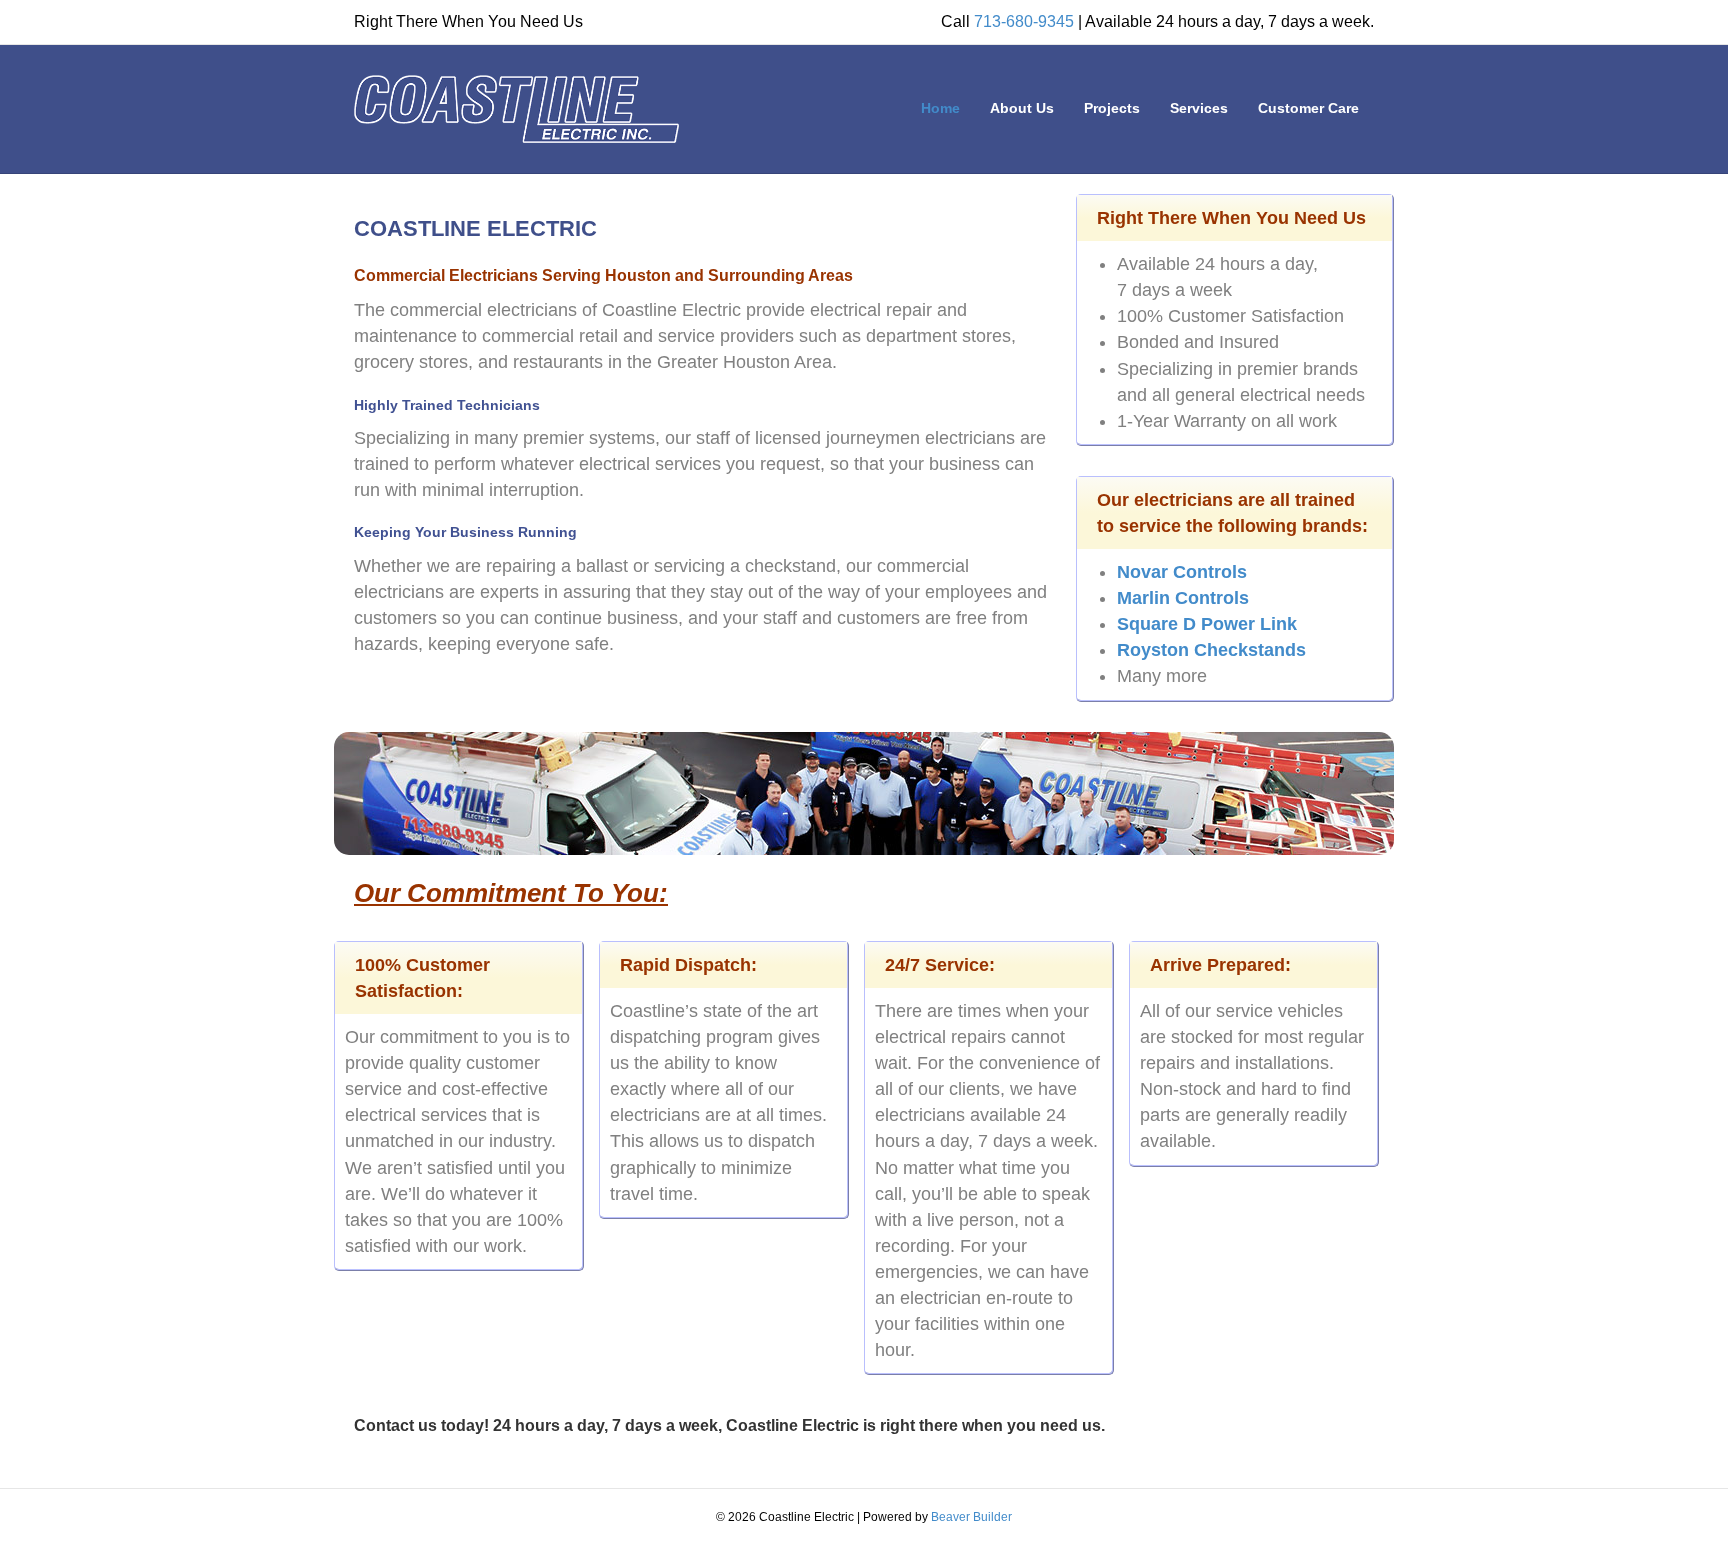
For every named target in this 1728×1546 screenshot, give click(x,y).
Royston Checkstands (1211, 650)
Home (940, 108)
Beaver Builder (971, 1517)
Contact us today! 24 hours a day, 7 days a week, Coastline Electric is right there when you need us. (729, 1425)
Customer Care (1308, 108)
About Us (1022, 108)
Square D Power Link (1207, 624)
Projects (1112, 108)
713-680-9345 (1024, 21)
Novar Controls (1182, 572)
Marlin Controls (1183, 598)
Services (1199, 108)
